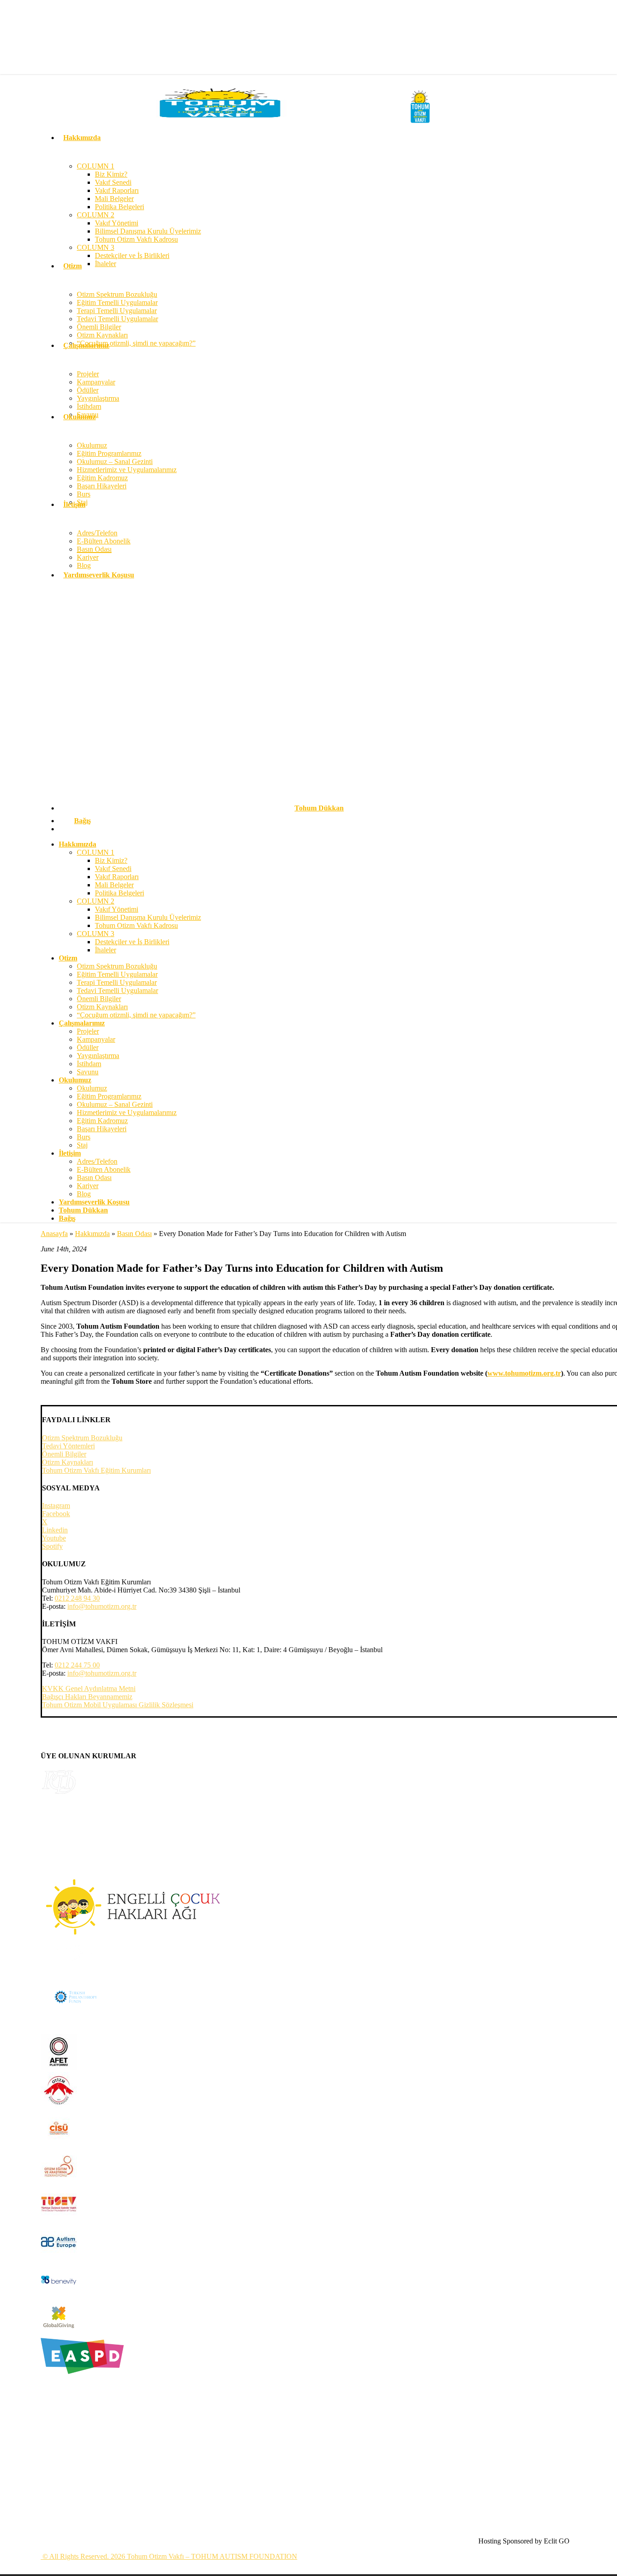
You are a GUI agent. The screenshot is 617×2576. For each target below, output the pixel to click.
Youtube (54, 1538)
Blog (84, 1194)
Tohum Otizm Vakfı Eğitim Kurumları (96, 1470)
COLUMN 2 (96, 901)
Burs (84, 1137)
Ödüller (88, 1047)
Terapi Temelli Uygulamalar (117, 982)
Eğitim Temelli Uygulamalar (117, 974)
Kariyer (88, 1186)
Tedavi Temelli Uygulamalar (117, 991)
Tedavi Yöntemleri (68, 1446)
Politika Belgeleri (119, 893)
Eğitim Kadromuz (102, 1121)
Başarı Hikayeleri (102, 1129)
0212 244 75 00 (77, 1665)
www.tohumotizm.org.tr (524, 1373)
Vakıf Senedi (113, 869)
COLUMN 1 (96, 852)
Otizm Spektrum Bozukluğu (117, 966)
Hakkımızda (92, 1234)
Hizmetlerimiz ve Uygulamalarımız (127, 1112)
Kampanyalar (96, 1039)
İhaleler (105, 950)
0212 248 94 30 (77, 1598)
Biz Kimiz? (111, 860)
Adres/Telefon (97, 1161)
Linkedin (55, 1530)
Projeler (88, 1031)
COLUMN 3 (96, 934)
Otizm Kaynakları (102, 1007)
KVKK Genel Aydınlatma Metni (89, 1688)
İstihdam (89, 1064)
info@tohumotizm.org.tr (102, 1606)
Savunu (88, 1072)
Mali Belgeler (114, 885)
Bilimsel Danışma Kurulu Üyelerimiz (148, 917)
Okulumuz (92, 1088)
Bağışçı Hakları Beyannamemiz (87, 1697)
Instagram (56, 1506)
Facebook (56, 1514)
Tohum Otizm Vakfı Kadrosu (136, 925)
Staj (82, 1145)
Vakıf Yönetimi (117, 909)
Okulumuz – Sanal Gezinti (115, 1104)
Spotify (52, 1546)
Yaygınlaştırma (98, 1056)
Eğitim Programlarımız (109, 1096)
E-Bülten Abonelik (104, 1169)
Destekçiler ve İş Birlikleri (132, 942)
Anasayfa (54, 1234)
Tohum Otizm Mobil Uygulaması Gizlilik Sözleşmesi (118, 1705)
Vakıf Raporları (117, 877)
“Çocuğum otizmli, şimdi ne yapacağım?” (136, 1015)
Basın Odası (94, 1178)
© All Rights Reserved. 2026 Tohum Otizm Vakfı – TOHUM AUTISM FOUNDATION (169, 2556)
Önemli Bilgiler (99, 999)
